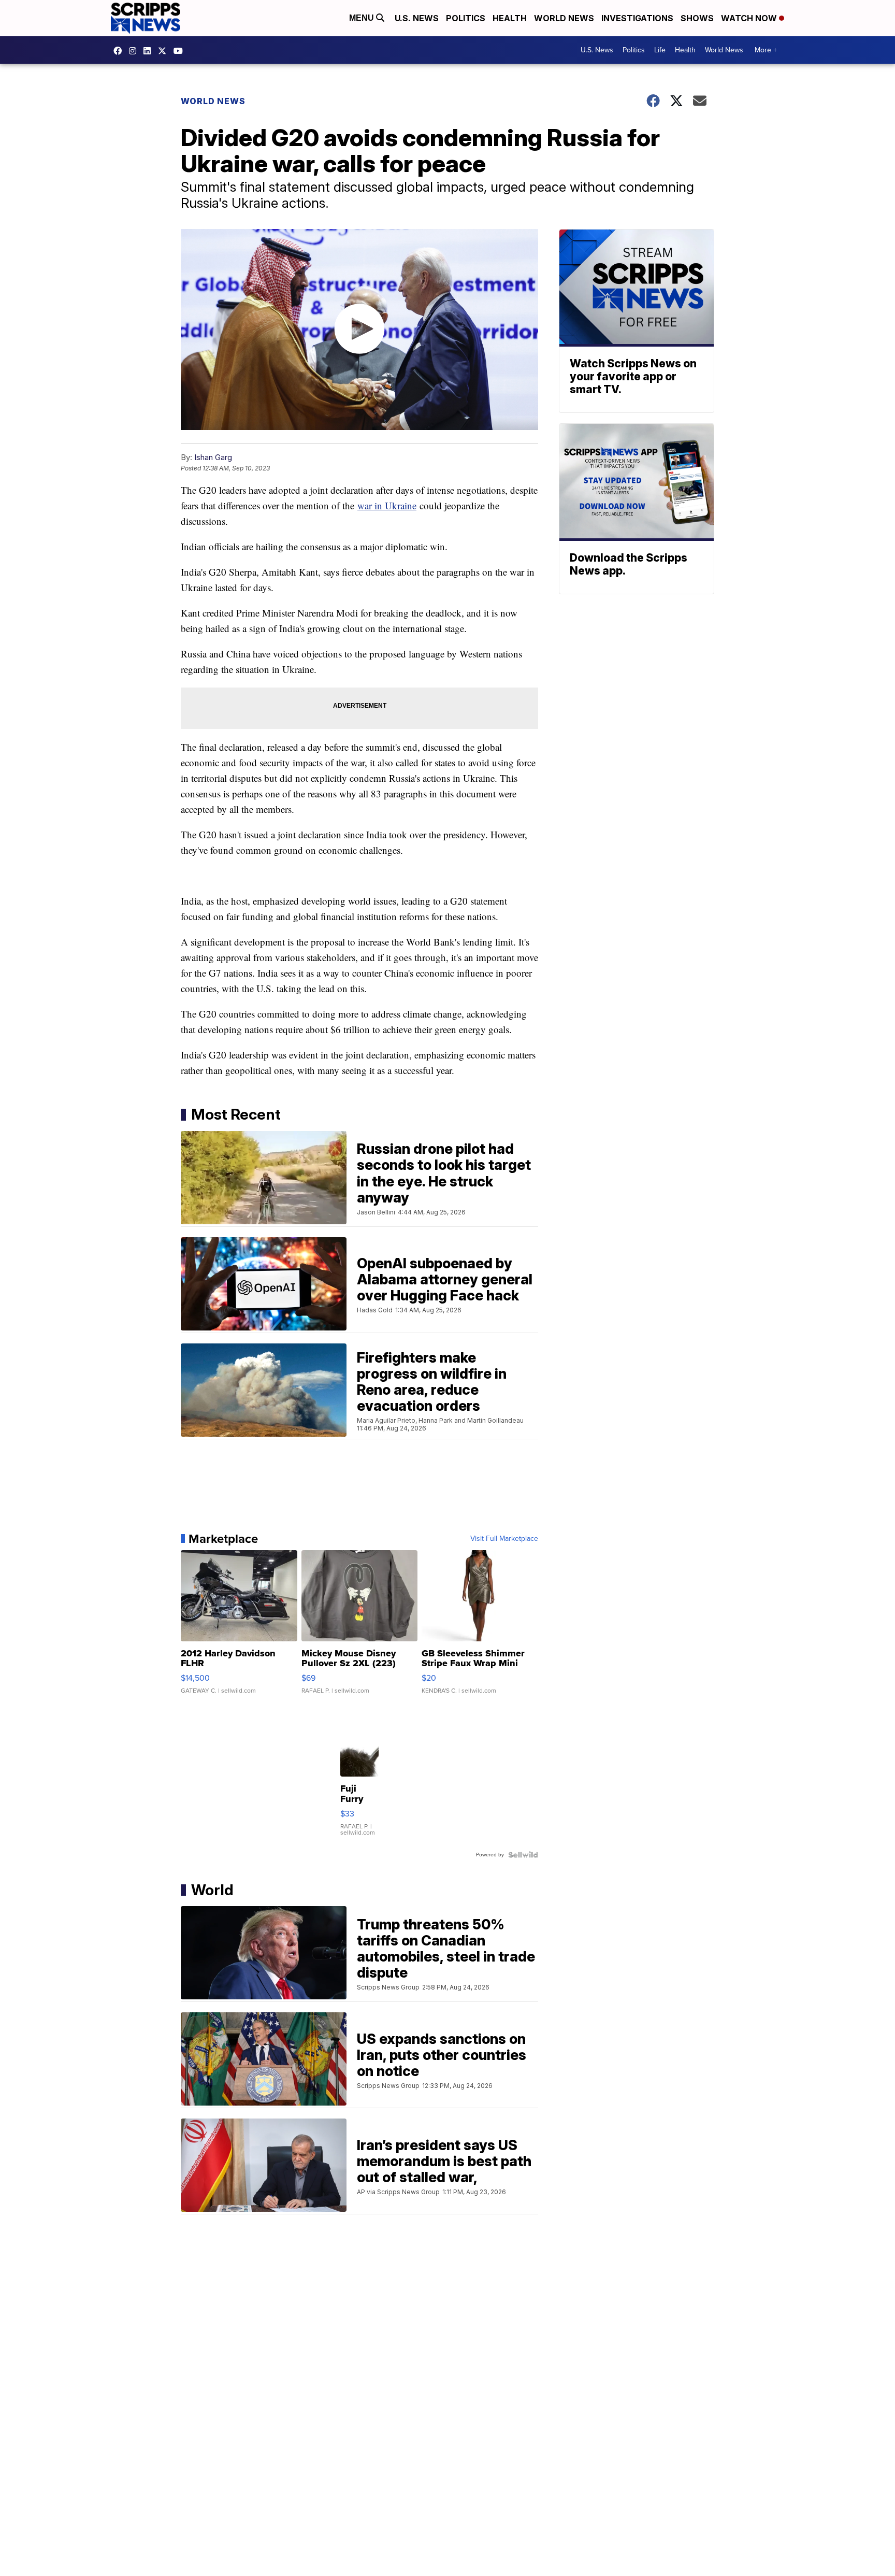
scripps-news (150, 51)
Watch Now (750, 18)
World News (564, 18)
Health (510, 18)
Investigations (637, 18)
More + (766, 50)
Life (660, 50)
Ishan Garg (213, 457)
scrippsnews (120, 51)
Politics (466, 18)
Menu (363, 18)
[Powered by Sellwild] (523, 1855)
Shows (697, 18)
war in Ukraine (387, 505)
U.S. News (417, 18)
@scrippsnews (181, 51)
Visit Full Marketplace (504, 1539)
